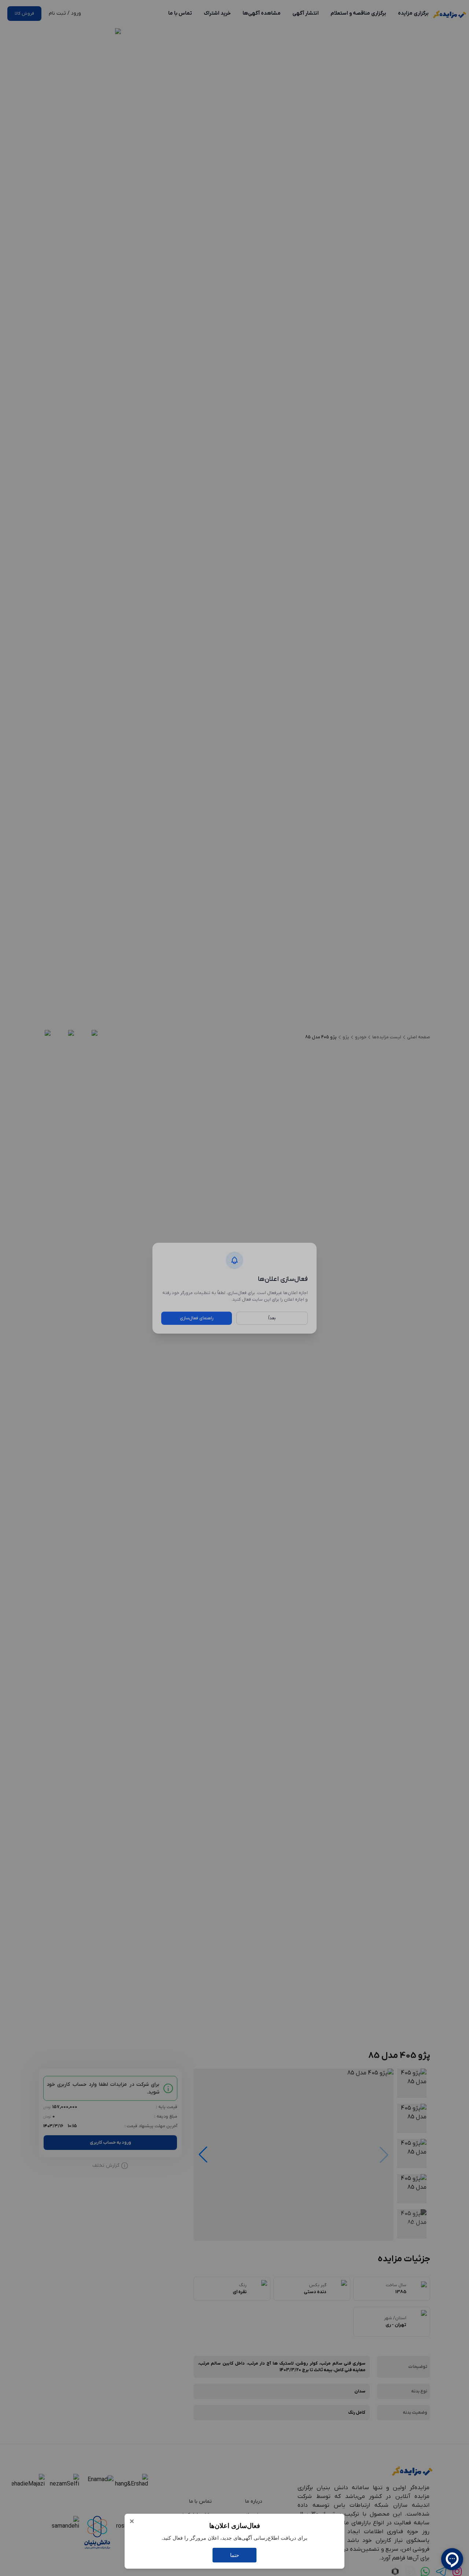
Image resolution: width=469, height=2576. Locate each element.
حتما (235, 2555)
